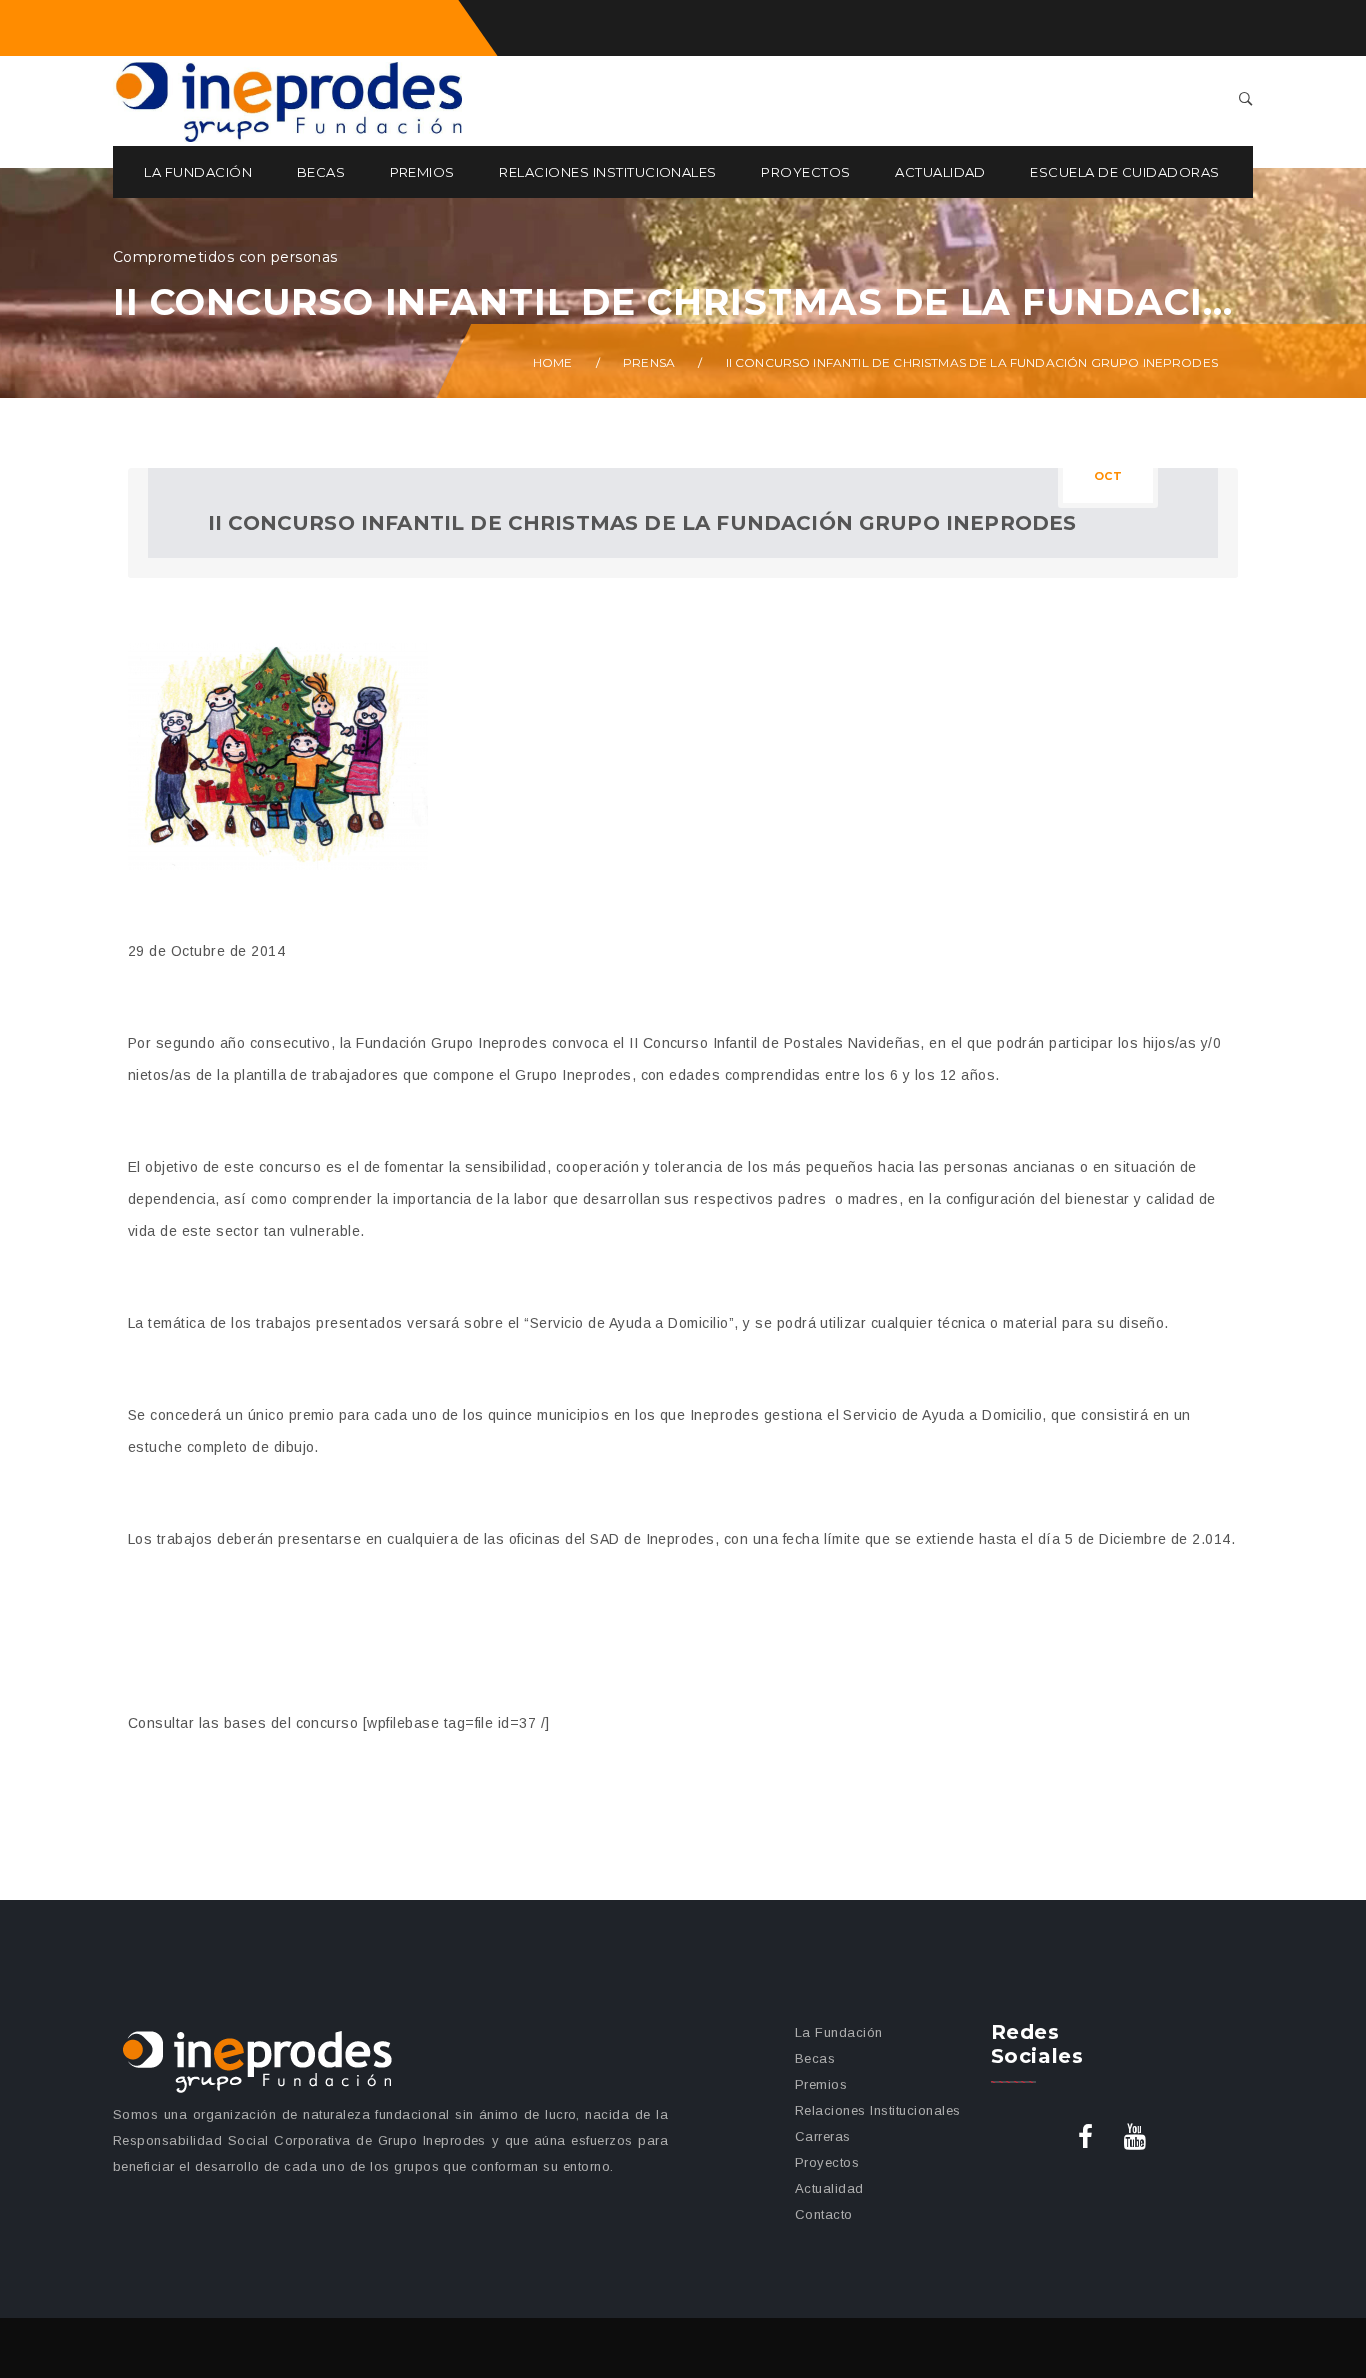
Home (553, 362)
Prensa (649, 362)
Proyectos (805, 172)
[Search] (1246, 100)
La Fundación (198, 172)
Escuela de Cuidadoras (1124, 172)
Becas (321, 172)
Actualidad (940, 172)
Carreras (823, 2136)
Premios (422, 172)
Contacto (824, 2214)
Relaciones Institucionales (607, 172)
